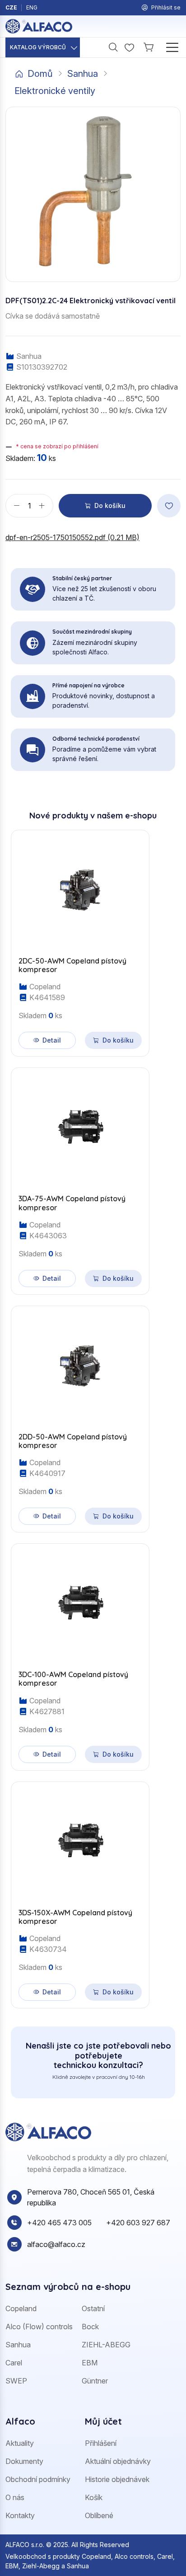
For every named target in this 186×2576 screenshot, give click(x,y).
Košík (94, 2497)
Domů (40, 74)
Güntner (95, 2381)
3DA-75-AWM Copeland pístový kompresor (72, 1203)
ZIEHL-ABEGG (106, 2345)
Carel (14, 2363)
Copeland (21, 2308)
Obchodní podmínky (38, 2479)
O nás (15, 2497)
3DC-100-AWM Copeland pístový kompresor (73, 1679)
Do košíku (110, 505)
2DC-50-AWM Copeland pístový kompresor (72, 965)
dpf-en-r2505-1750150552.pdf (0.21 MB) (72, 537)
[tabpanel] (93, 1414)
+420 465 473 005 (59, 2223)
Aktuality (20, 2443)
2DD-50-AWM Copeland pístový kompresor (73, 1441)
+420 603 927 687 (138, 2223)
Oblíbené (99, 2515)
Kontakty (20, 2515)
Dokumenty (24, 2461)
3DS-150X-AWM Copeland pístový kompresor (75, 1917)
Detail (52, 1040)
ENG (32, 7)
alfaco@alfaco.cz (56, 2244)
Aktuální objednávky (118, 2461)
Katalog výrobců (38, 47)
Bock (90, 2327)
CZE (11, 7)
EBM (90, 2363)
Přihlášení (101, 2443)
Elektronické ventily (55, 91)
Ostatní (93, 2308)
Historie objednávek (117, 2479)
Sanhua (83, 74)
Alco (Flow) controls (39, 2327)
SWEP (16, 2381)
